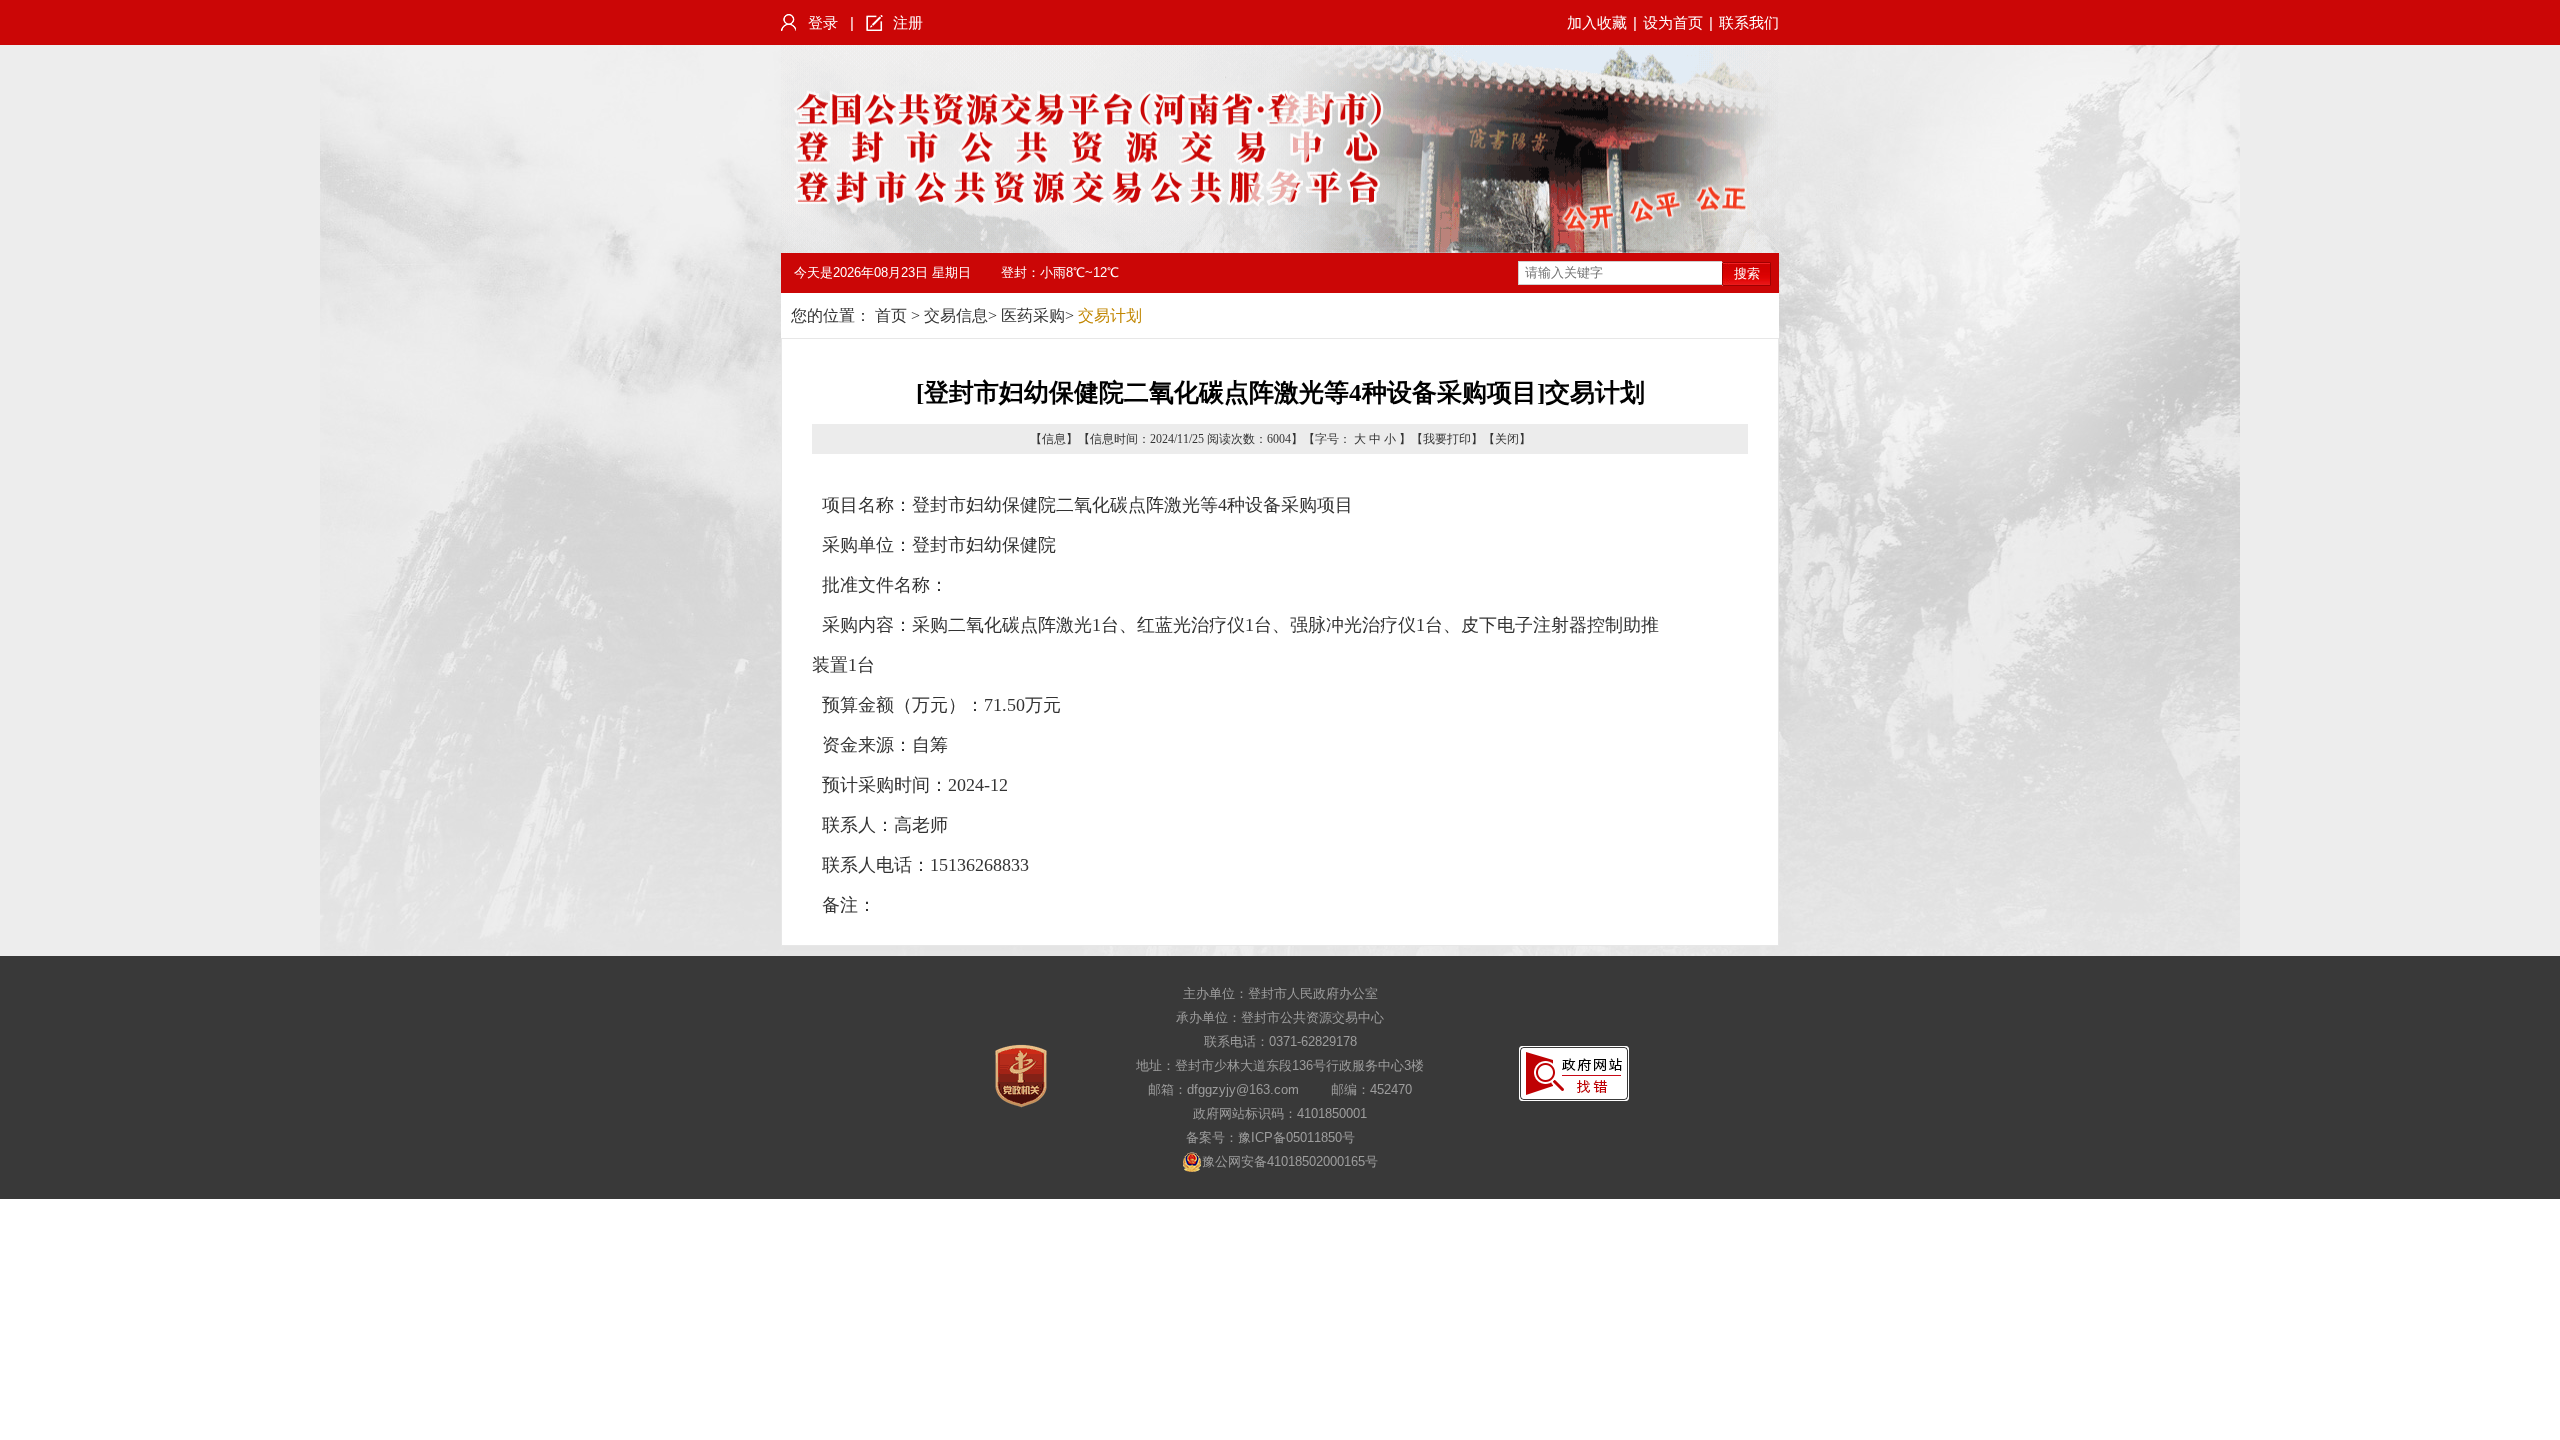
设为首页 (1673, 22)
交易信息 (956, 315)
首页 (891, 315)
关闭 (1507, 439)
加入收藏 (1597, 22)
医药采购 (1033, 315)
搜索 (1747, 273)
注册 (908, 22)
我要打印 (1447, 439)
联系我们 (1749, 22)
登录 (823, 22)
